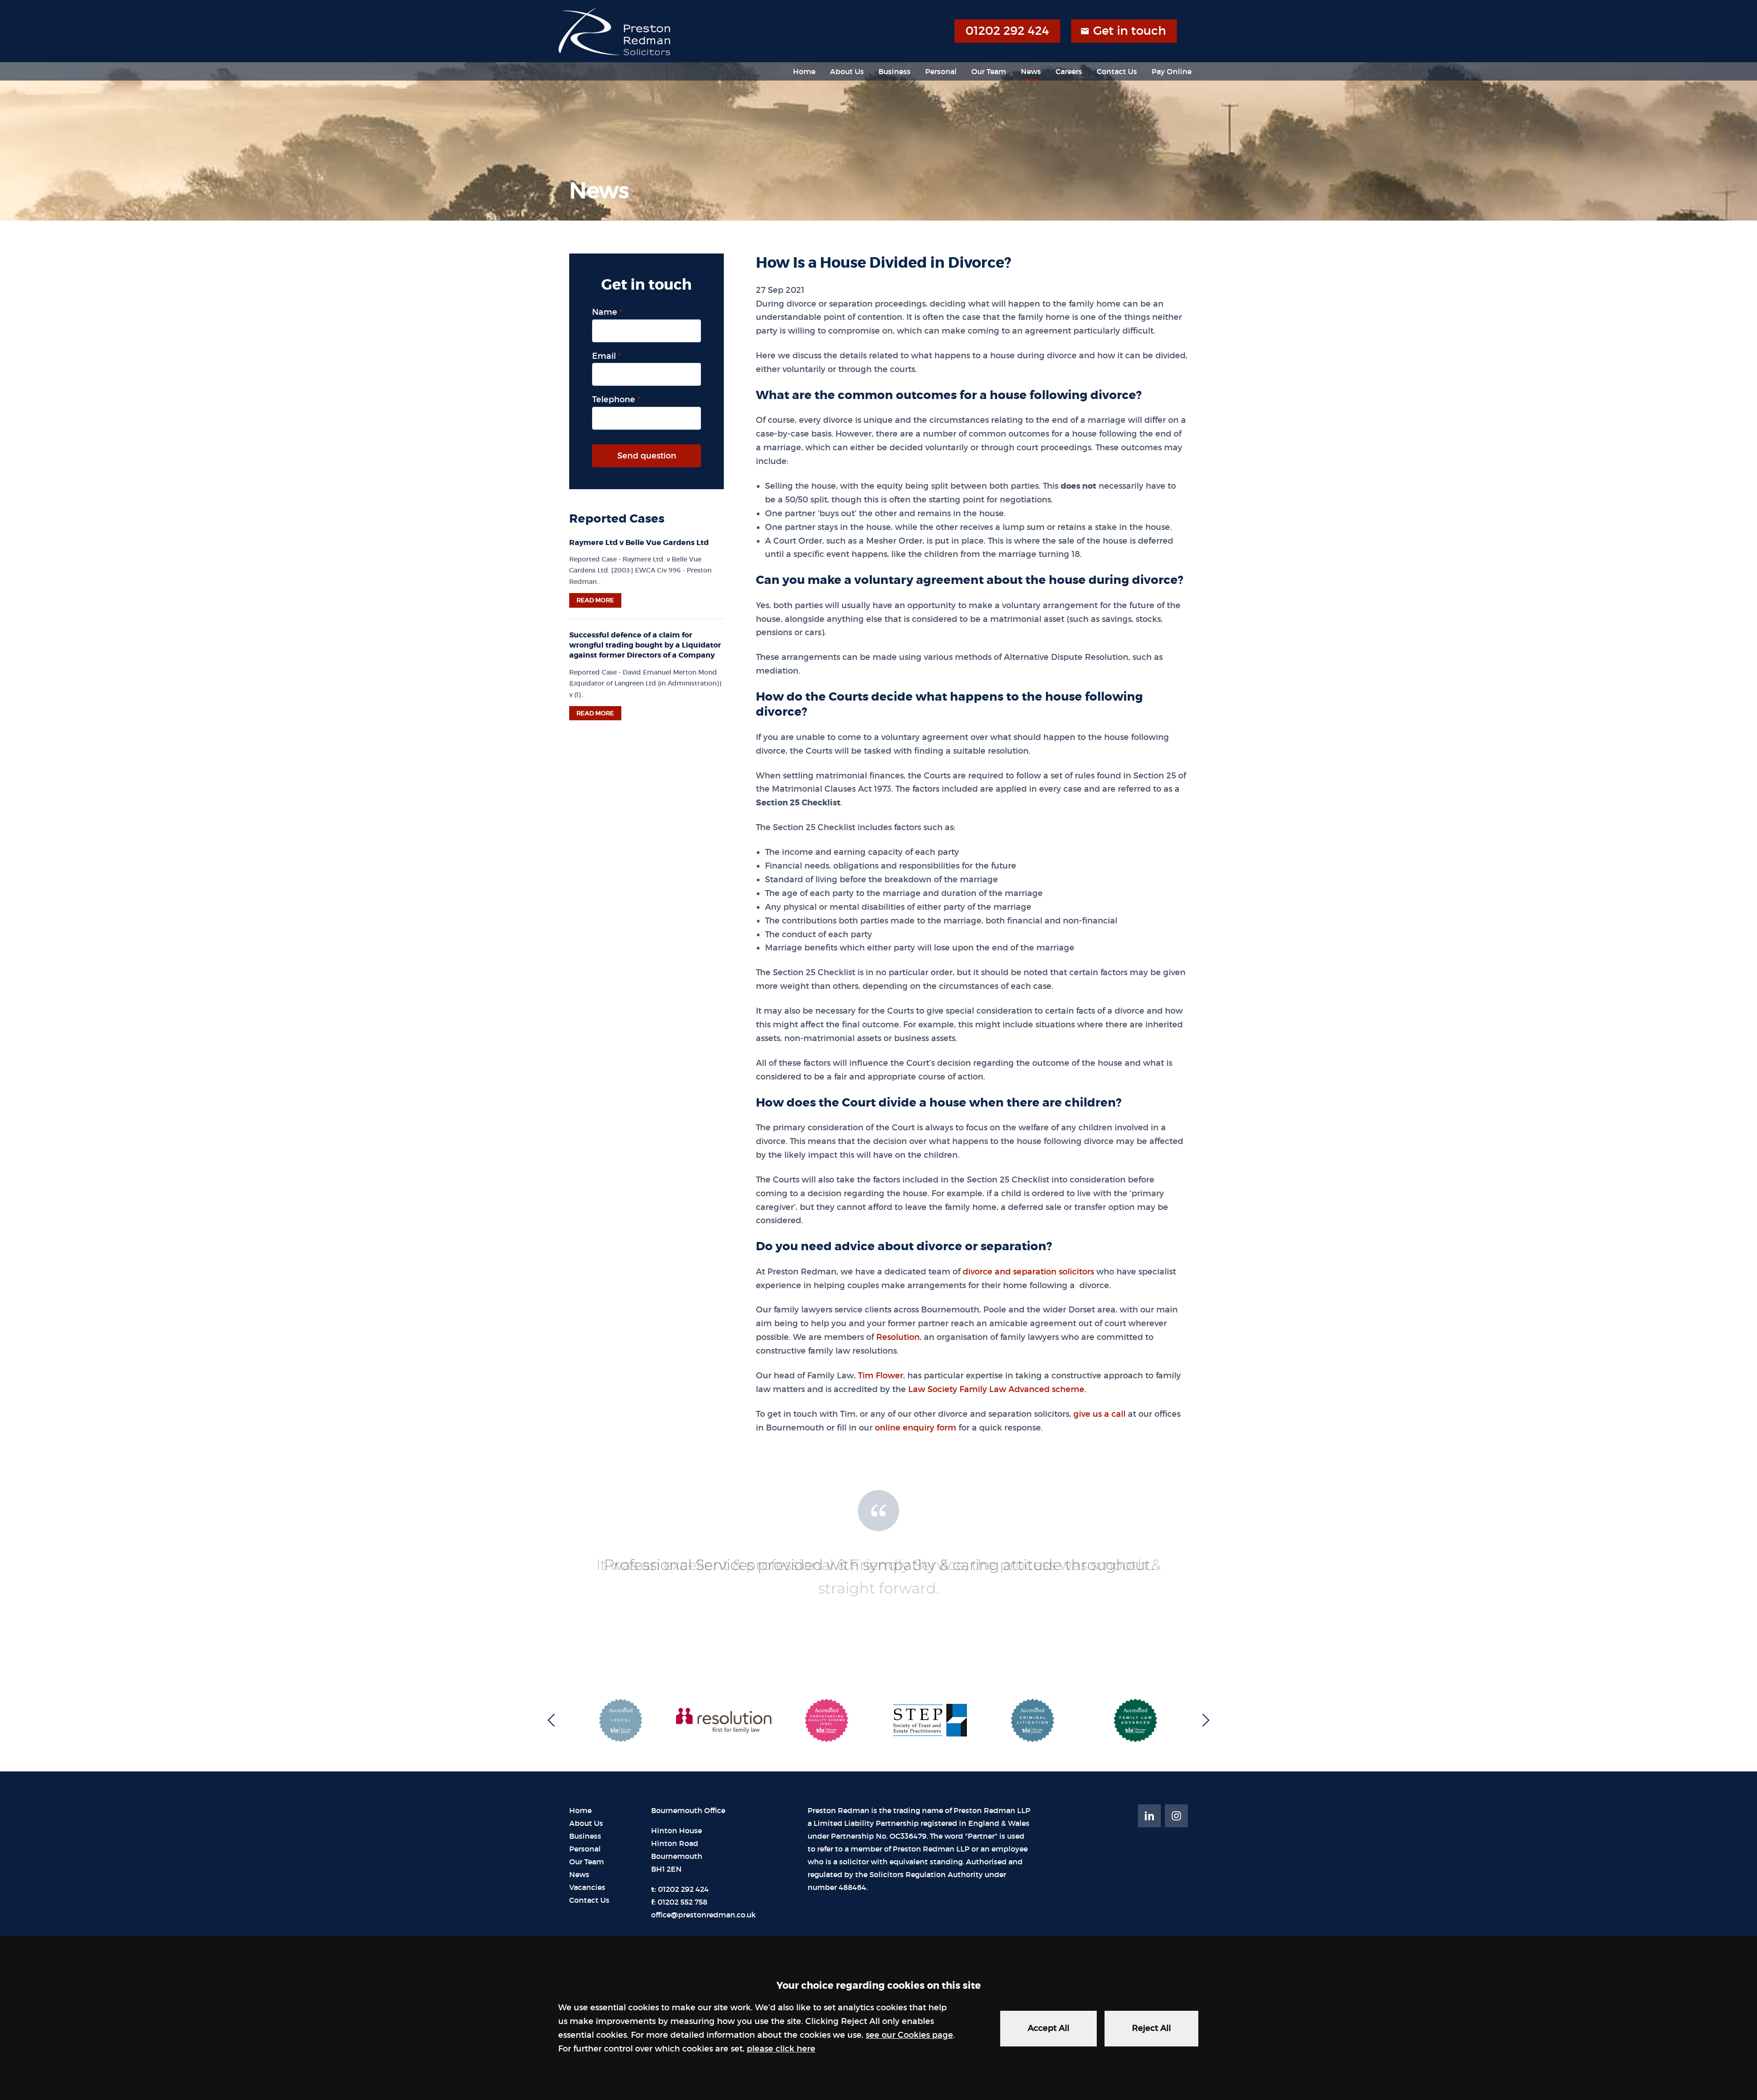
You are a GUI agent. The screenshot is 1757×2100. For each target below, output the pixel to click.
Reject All (1151, 2028)
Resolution (898, 1337)
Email (604, 356)
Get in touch (1129, 31)
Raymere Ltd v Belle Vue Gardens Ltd (639, 543)
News (1031, 71)
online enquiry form (916, 1428)
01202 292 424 (1007, 31)
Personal (941, 71)
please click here (781, 2049)
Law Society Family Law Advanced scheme (996, 1389)
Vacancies (587, 1887)
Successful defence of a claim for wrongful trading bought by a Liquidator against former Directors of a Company (645, 645)
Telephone (614, 399)
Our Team (989, 71)
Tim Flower (881, 1376)
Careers (1069, 71)
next (1203, 1720)
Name (605, 312)
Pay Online (1172, 71)
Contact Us (1117, 71)
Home (804, 71)
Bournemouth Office (688, 1811)
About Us (847, 71)
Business (895, 71)
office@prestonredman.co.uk (703, 1915)
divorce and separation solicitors (1028, 1272)
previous (554, 1720)
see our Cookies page (909, 2035)
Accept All (1048, 2028)
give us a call (1099, 1414)
